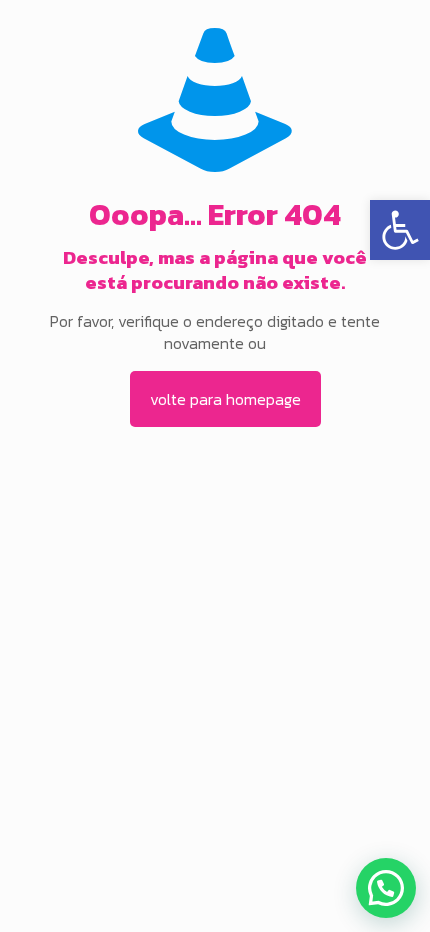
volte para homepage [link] (225, 399)
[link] (400, 230)
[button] (386, 888)
